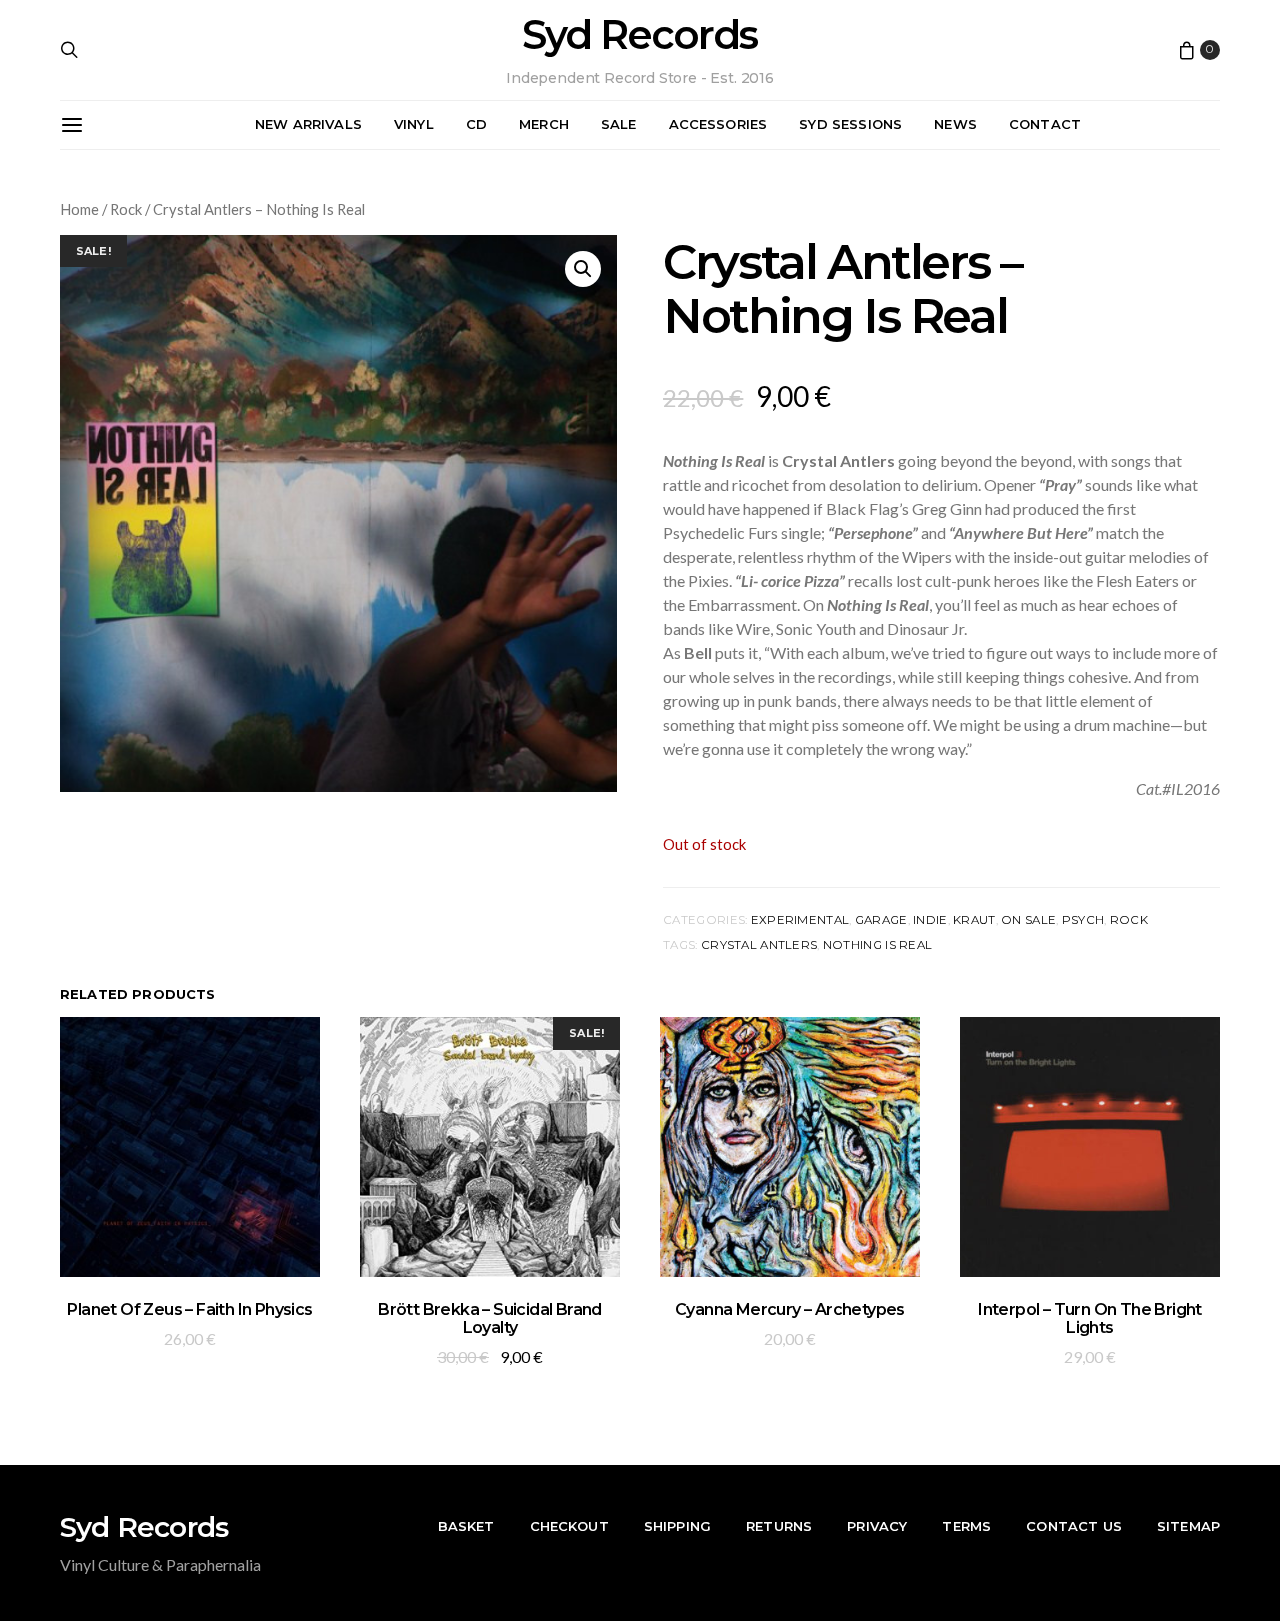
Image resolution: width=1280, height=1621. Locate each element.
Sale (619, 124)
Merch (544, 124)
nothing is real (877, 945)
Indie (930, 920)
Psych (1083, 920)
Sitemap (1188, 1526)
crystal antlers (759, 945)
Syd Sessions (850, 124)
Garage (881, 920)
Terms (966, 1526)
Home (79, 209)
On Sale (1028, 920)
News (955, 124)
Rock (126, 209)
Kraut (974, 920)
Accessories (718, 124)
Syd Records (639, 35)
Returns (779, 1526)
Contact (1045, 124)
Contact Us (1074, 1526)
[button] (583, 269)
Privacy (877, 1526)
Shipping (677, 1526)
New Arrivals (308, 124)
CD (476, 124)
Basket (466, 1526)
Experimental (800, 920)
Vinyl (414, 124)
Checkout (569, 1526)
